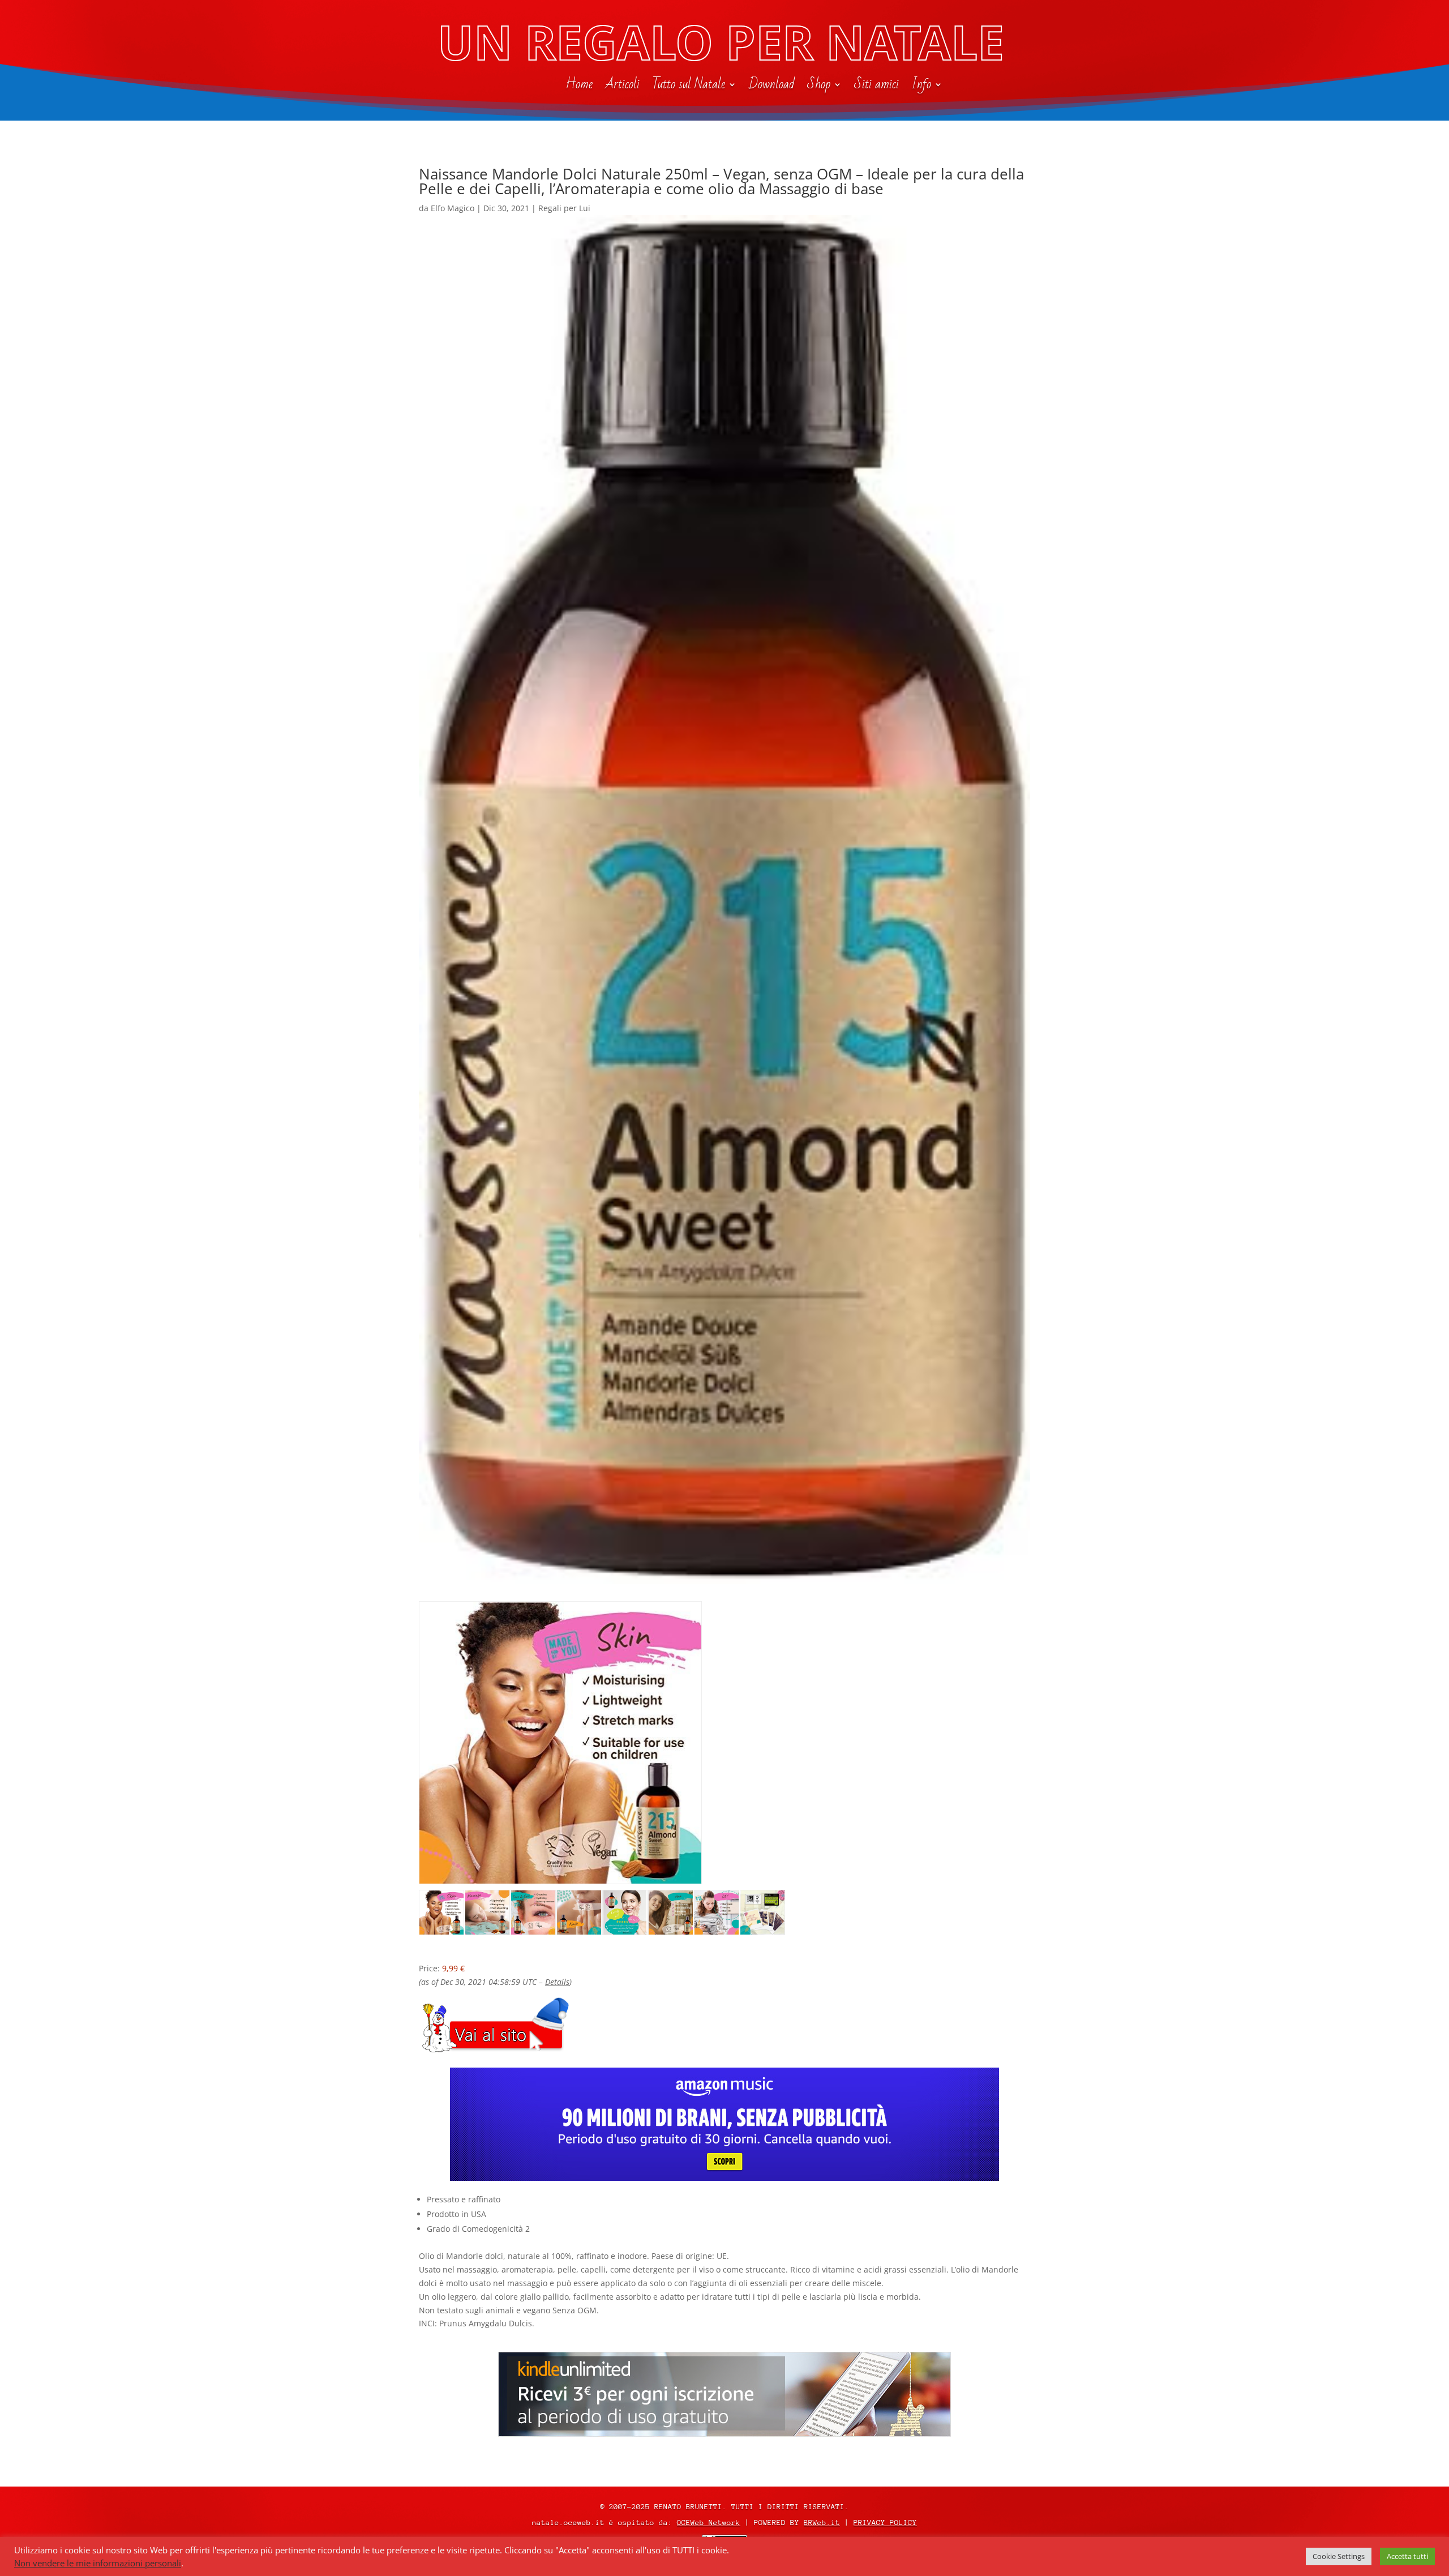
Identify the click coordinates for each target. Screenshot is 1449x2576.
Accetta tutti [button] (1407, 2556)
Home (579, 87)
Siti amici (876, 87)
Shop (819, 87)
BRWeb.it (822, 2522)
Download (772, 87)
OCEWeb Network (709, 2522)
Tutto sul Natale (689, 87)
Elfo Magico (453, 208)
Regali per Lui (564, 208)
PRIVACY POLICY (885, 2522)
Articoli (622, 87)
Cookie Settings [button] (1339, 2556)
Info (921, 87)
